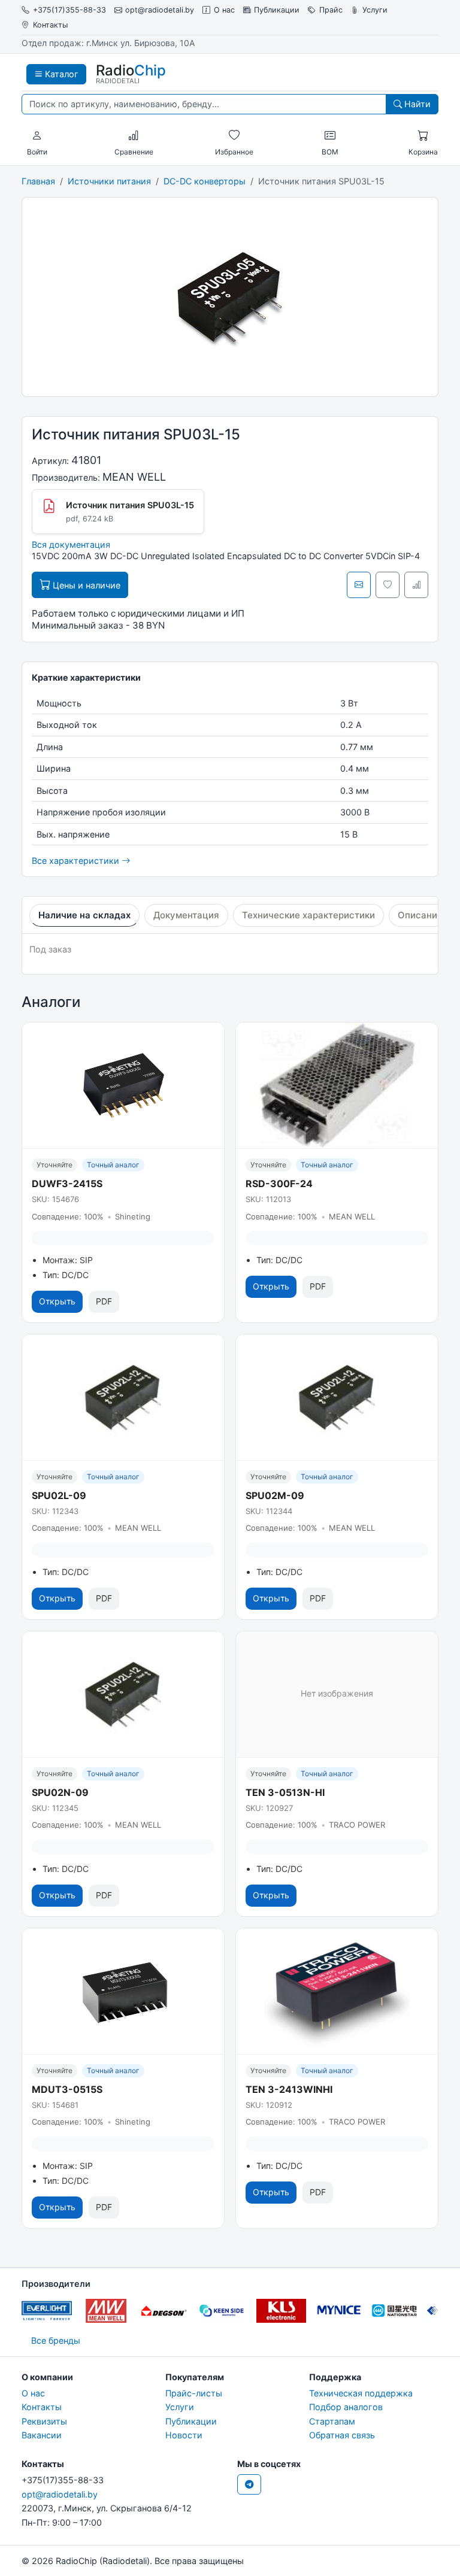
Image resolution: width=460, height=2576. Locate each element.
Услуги (375, 10)
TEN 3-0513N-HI (285, 1792)
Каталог (60, 74)
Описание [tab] (420, 915)
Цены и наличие (85, 585)
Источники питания (109, 181)
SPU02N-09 (60, 1792)
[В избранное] (388, 585)
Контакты (50, 25)
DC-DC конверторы (205, 181)
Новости (184, 2435)
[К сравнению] (416, 585)
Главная (38, 181)
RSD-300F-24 (279, 1184)
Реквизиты (44, 2421)
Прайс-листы (194, 2393)
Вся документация (71, 544)
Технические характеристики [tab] (308, 915)
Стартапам (332, 2421)
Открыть (57, 1301)
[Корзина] (423, 136)
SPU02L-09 (59, 1495)
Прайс (331, 10)
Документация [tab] (186, 915)
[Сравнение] (134, 136)
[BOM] (330, 136)
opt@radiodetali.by (160, 10)
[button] (37, 136)
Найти (416, 104)
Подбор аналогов (346, 2407)
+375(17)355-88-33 (69, 10)
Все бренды (56, 2340)
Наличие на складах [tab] (84, 915)
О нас (224, 10)
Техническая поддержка (361, 2393)
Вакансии (42, 2435)
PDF (104, 1301)
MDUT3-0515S (67, 2089)
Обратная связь (342, 2435)
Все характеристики (77, 861)
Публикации (277, 10)
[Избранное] (234, 136)
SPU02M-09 (275, 1495)
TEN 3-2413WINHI (289, 2089)
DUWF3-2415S (67, 1184)
